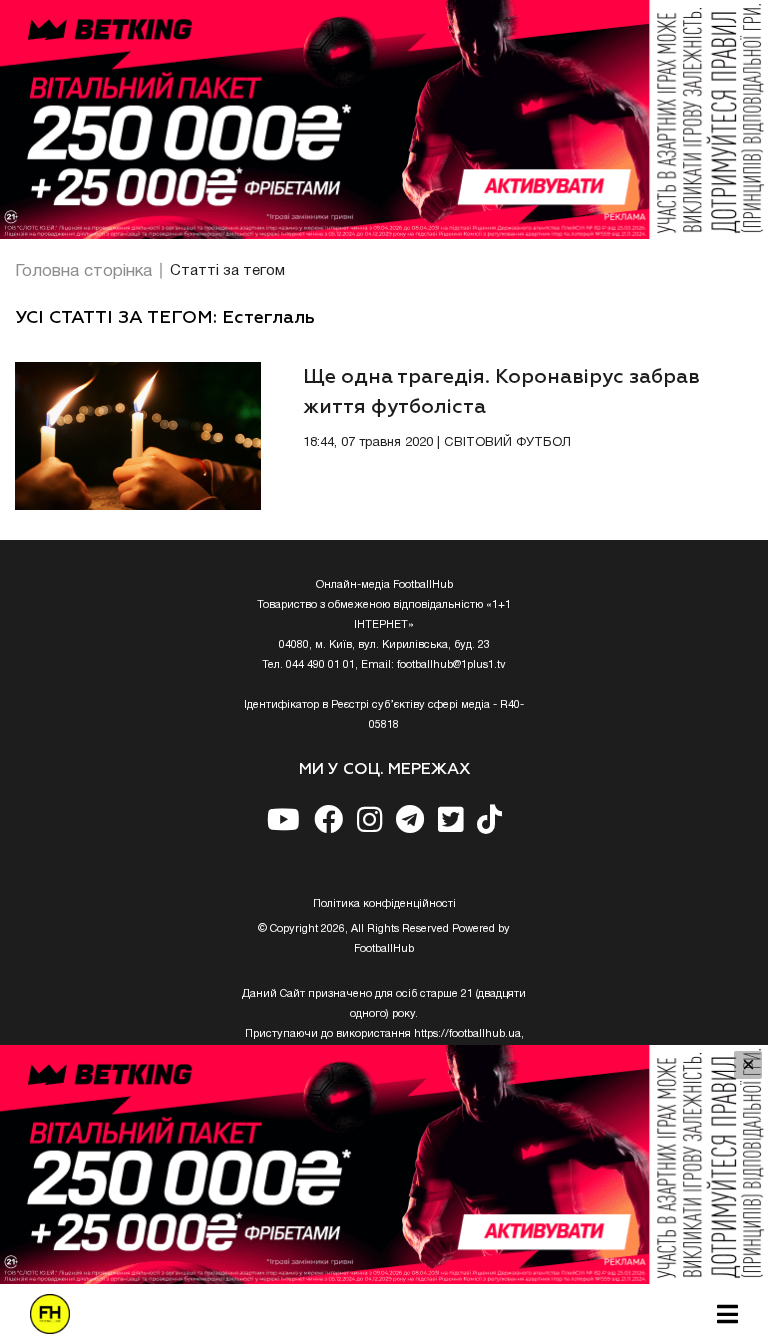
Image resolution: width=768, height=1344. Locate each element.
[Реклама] (384, 119)
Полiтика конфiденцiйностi (384, 904)
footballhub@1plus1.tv (451, 665)
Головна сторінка (83, 271)
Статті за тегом (227, 271)
